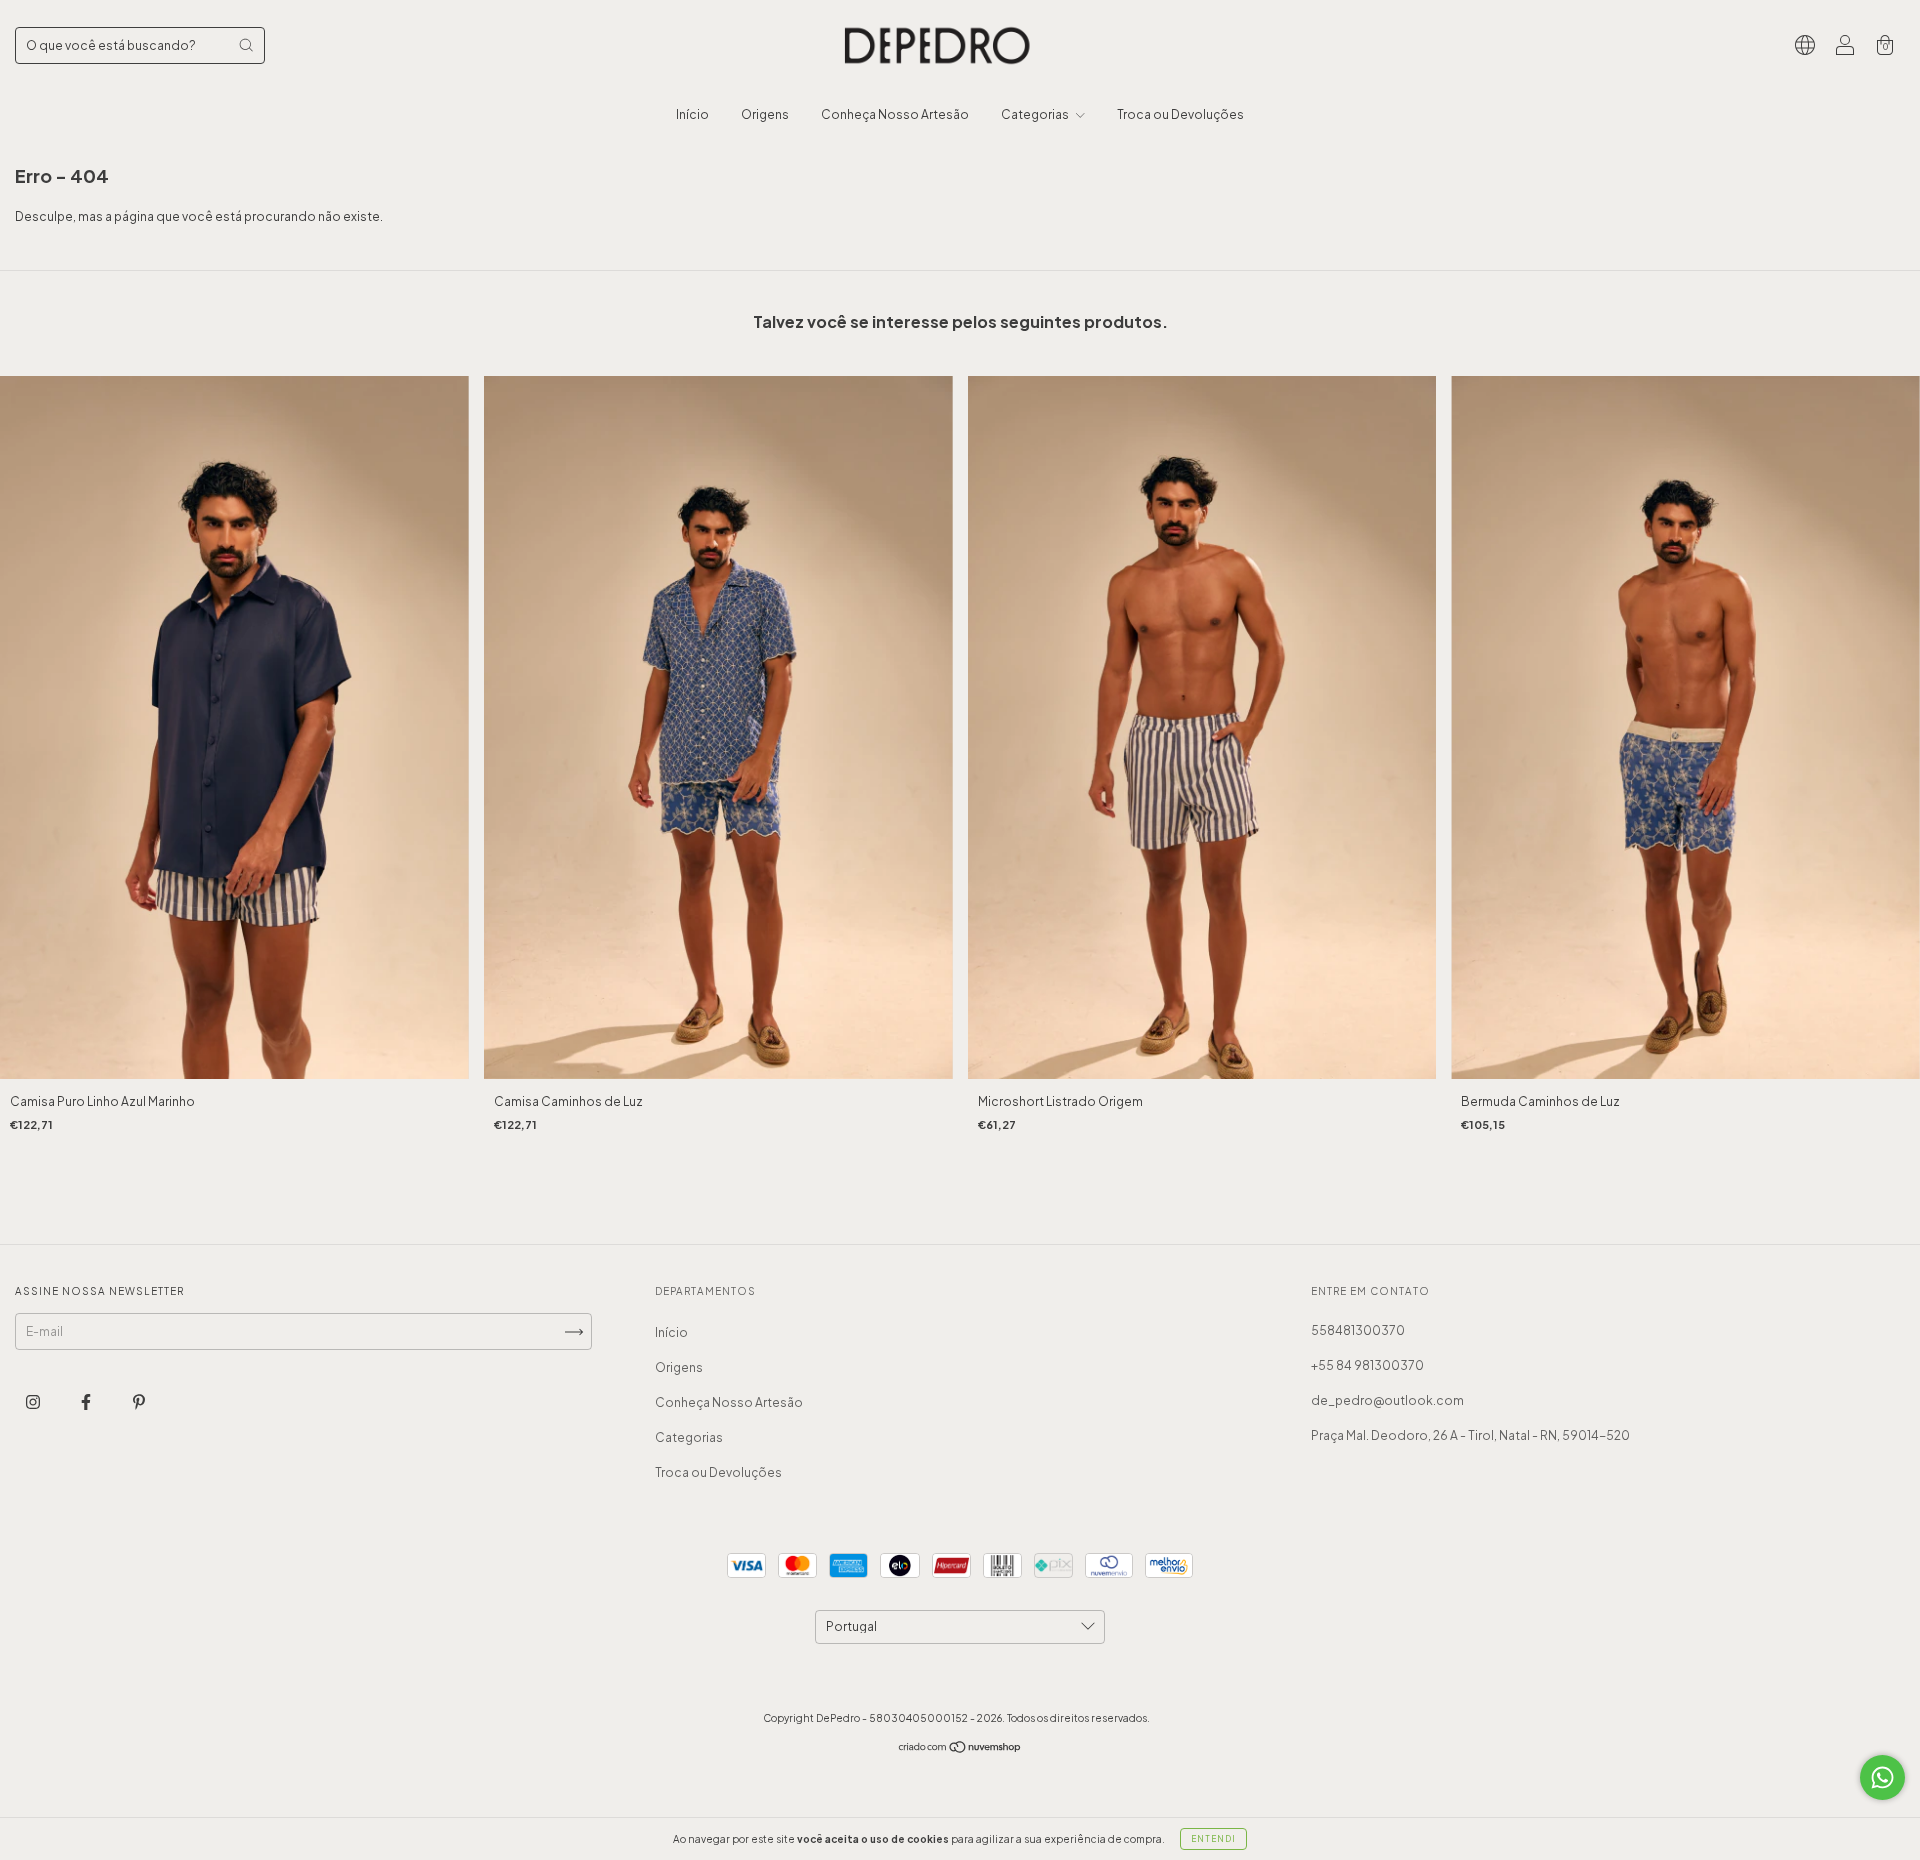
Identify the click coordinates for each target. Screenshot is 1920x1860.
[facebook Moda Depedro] (87, 1402)
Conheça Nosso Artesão (895, 114)
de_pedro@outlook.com (1387, 1400)
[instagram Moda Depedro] (34, 1402)
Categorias (1036, 114)
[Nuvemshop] (960, 1749)
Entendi (1213, 1839)
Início (692, 114)
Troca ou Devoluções (1180, 114)
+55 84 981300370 (1367, 1365)
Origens (765, 114)
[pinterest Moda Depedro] (139, 1402)
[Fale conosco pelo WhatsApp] (1882, 1777)
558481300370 (1358, 1330)
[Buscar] (246, 45)
